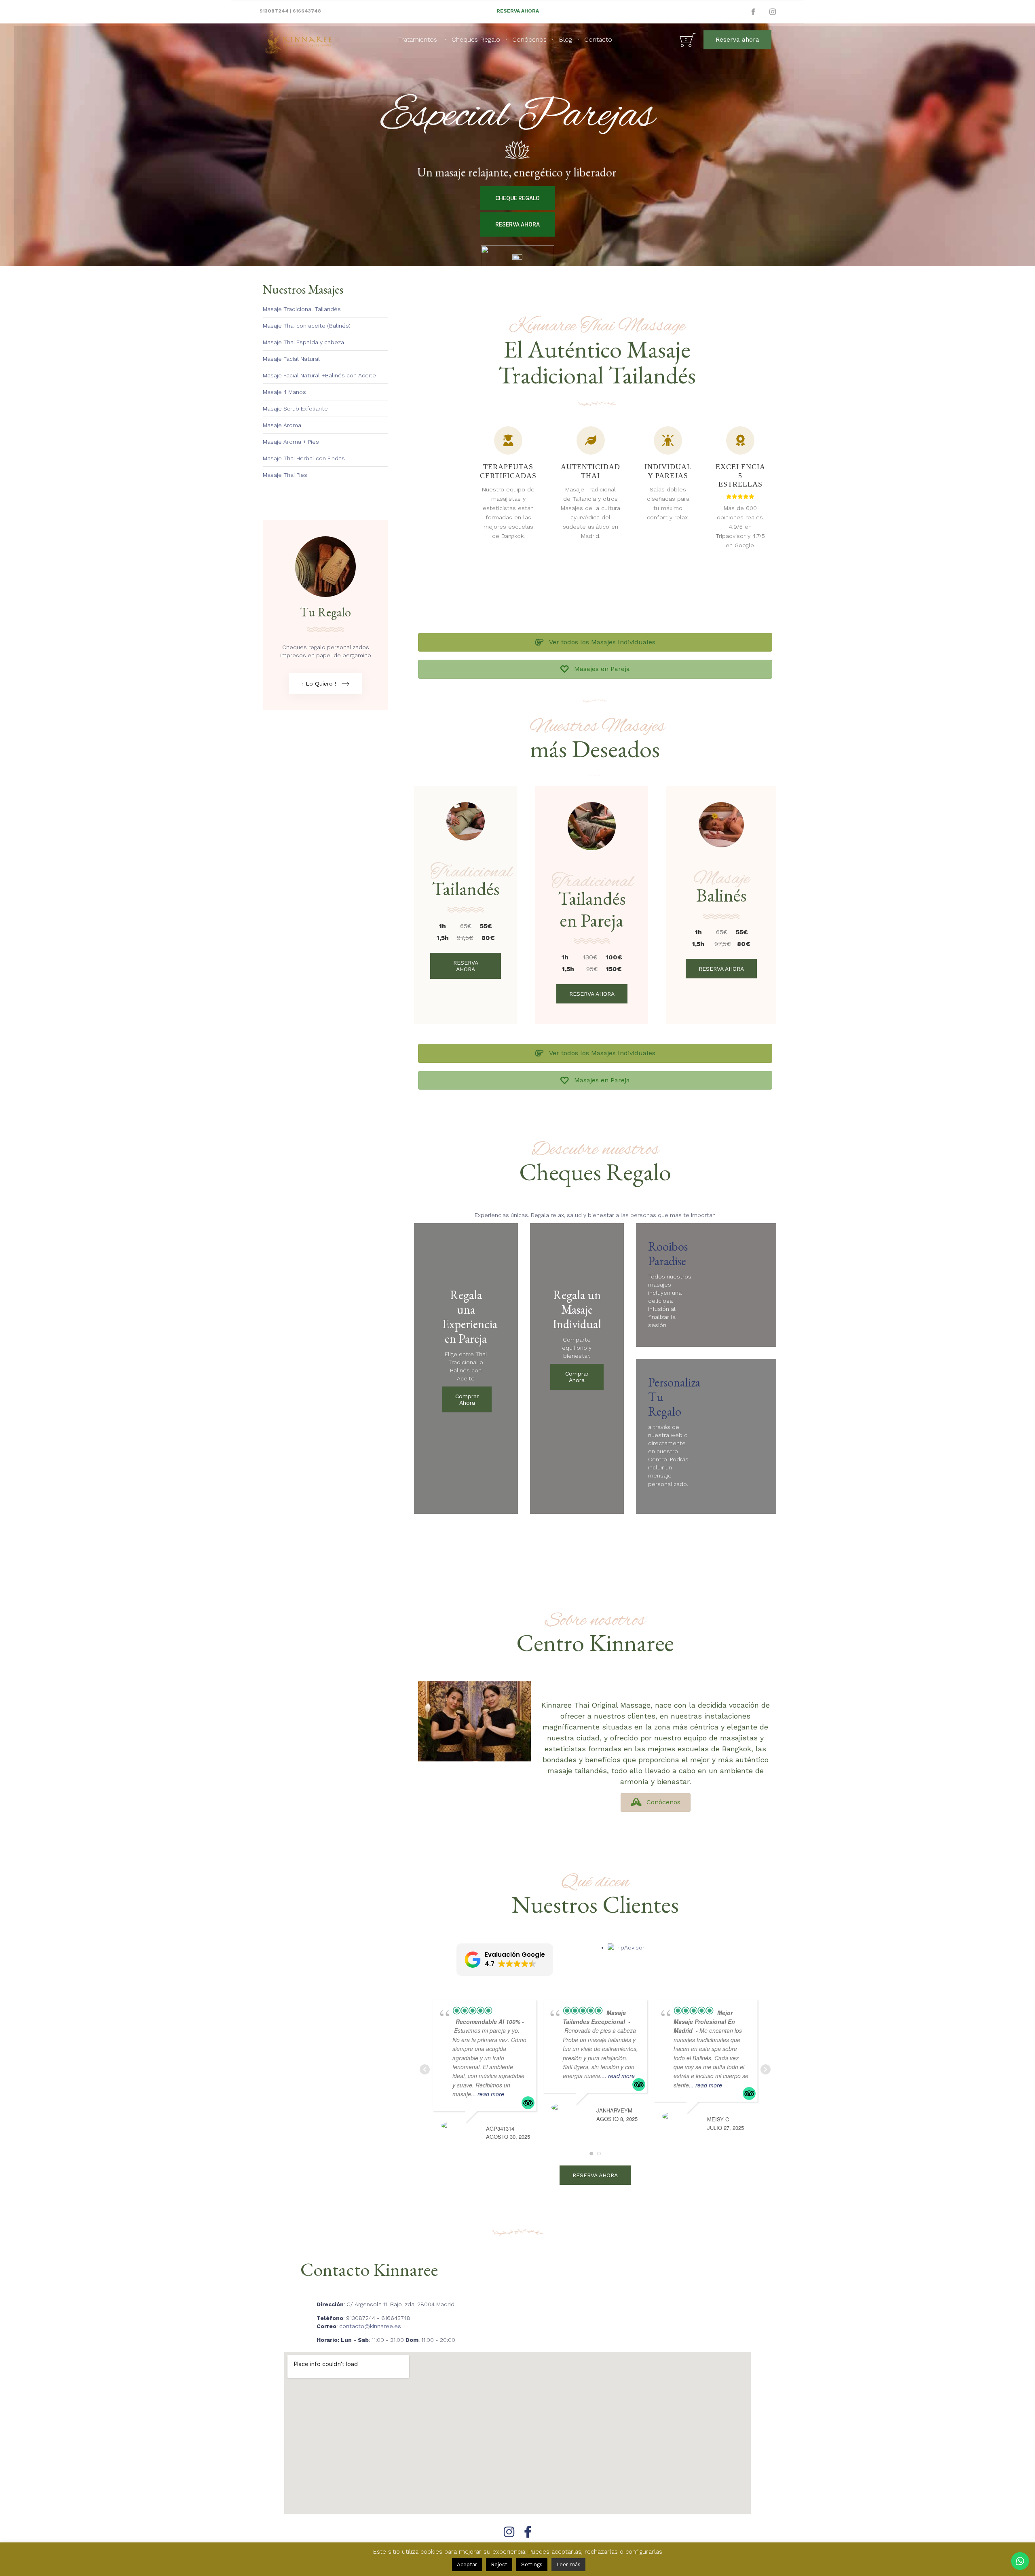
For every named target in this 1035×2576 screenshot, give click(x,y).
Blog (565, 39)
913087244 (274, 11)
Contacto (598, 39)
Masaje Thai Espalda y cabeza (303, 342)
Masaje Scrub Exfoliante (295, 409)
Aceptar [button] (467, 2564)
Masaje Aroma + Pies (291, 442)
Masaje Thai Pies (285, 475)
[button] (737, 40)
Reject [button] (499, 2564)
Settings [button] (532, 2564)
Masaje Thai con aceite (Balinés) (307, 326)
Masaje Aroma (282, 425)
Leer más (568, 2564)
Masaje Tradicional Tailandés (302, 309)
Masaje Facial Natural (291, 359)
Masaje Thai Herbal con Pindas (304, 458)
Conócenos (529, 39)
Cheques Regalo (476, 39)
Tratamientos (418, 39)
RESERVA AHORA (518, 11)
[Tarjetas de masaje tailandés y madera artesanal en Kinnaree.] (325, 595)
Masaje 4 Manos (284, 392)
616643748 (307, 11)
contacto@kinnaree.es (370, 2326)
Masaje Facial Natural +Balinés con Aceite (319, 375)
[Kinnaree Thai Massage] (298, 40)
